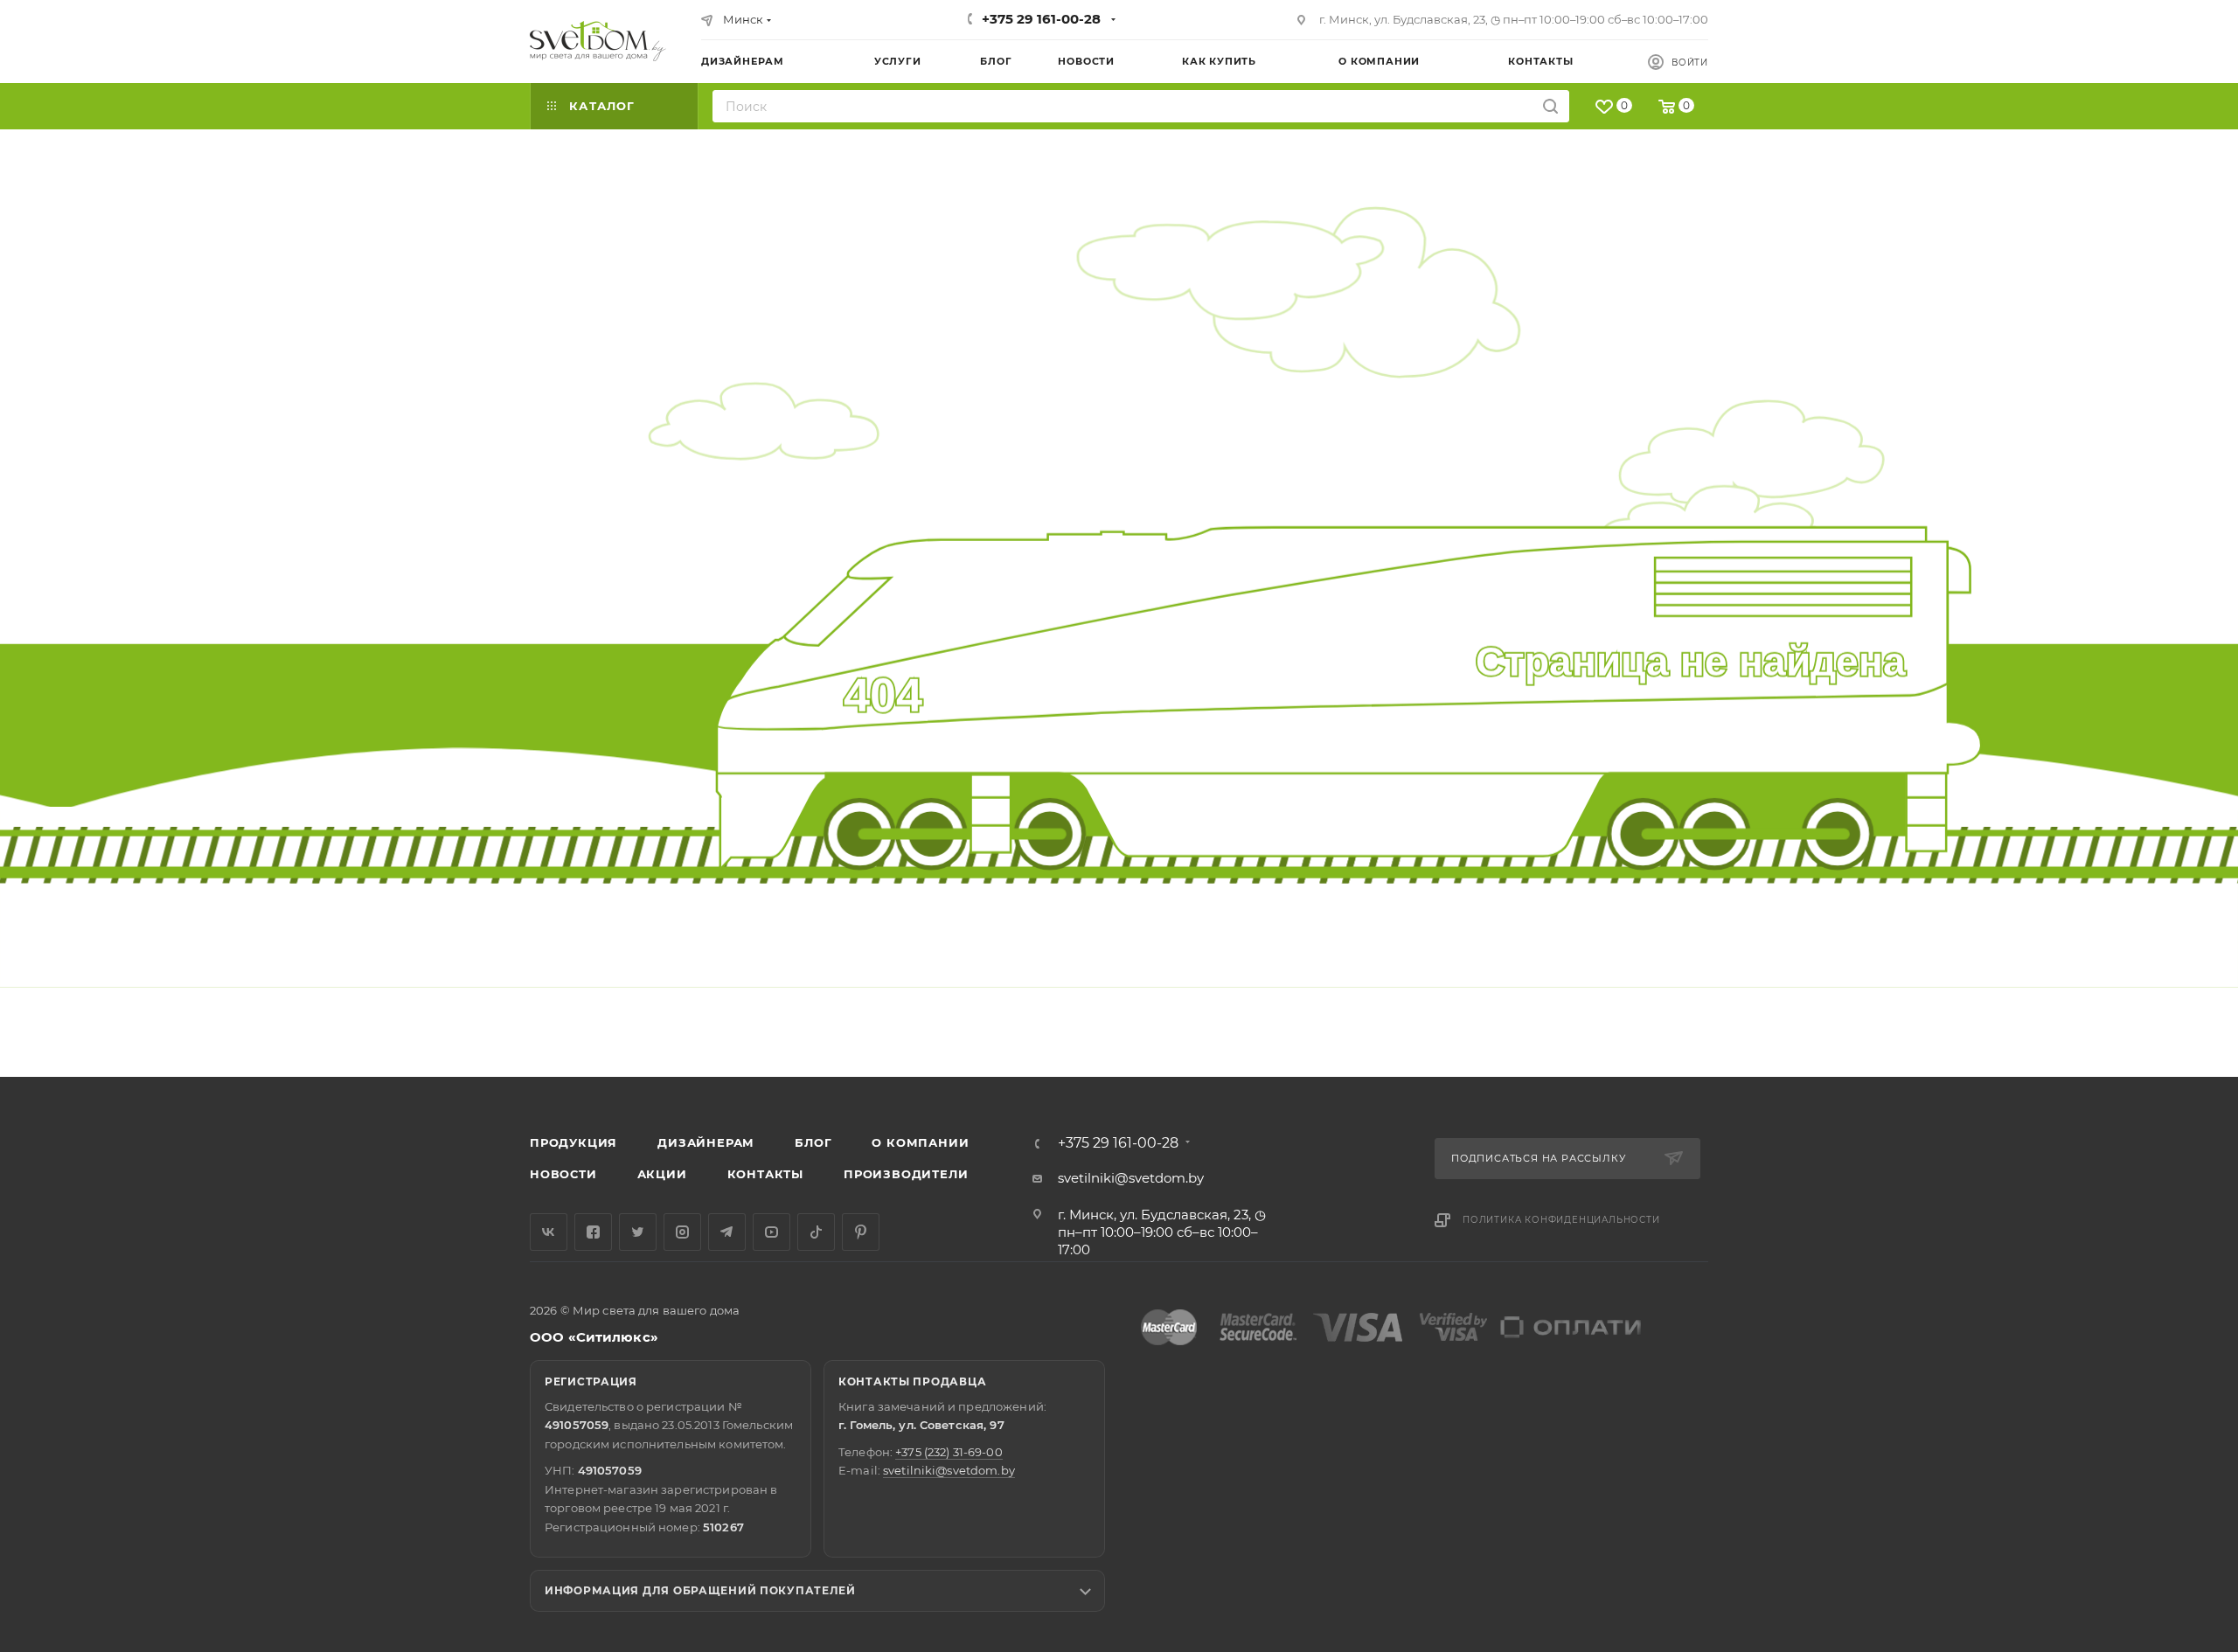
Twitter (638, 1232)
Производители (906, 1174)
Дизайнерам (706, 1142)
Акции (662, 1174)
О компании (920, 1142)
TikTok (816, 1232)
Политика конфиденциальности (1561, 1220)
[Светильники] (598, 41)
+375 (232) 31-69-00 (949, 1452)
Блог (813, 1142)
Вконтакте (549, 1232)
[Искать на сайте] (1550, 106)
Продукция (573, 1142)
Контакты (765, 1174)
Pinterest (861, 1232)
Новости (563, 1174)
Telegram (727, 1232)
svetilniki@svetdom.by (1131, 1178)
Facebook (593, 1232)
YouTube (771, 1232)
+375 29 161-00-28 (1041, 19)
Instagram (682, 1232)
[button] (2153, 1010)
